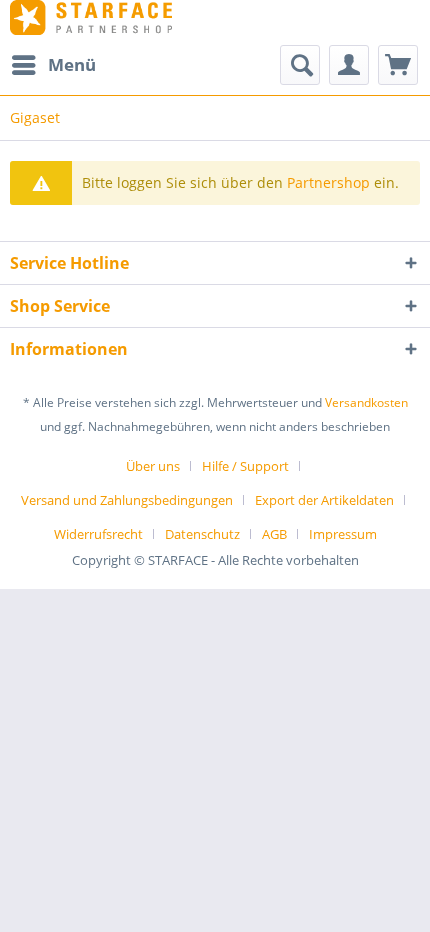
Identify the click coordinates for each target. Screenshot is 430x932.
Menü (72, 64)
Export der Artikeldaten (324, 500)
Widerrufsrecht (98, 534)
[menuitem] (53, 65)
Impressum (343, 534)
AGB (274, 534)
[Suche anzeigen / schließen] (300, 65)
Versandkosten (366, 402)
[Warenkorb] (398, 65)
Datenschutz (202, 534)
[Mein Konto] (349, 65)
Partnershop (328, 182)
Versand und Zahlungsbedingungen (127, 500)
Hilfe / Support (245, 466)
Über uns (153, 466)
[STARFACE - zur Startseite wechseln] (91, 17)
